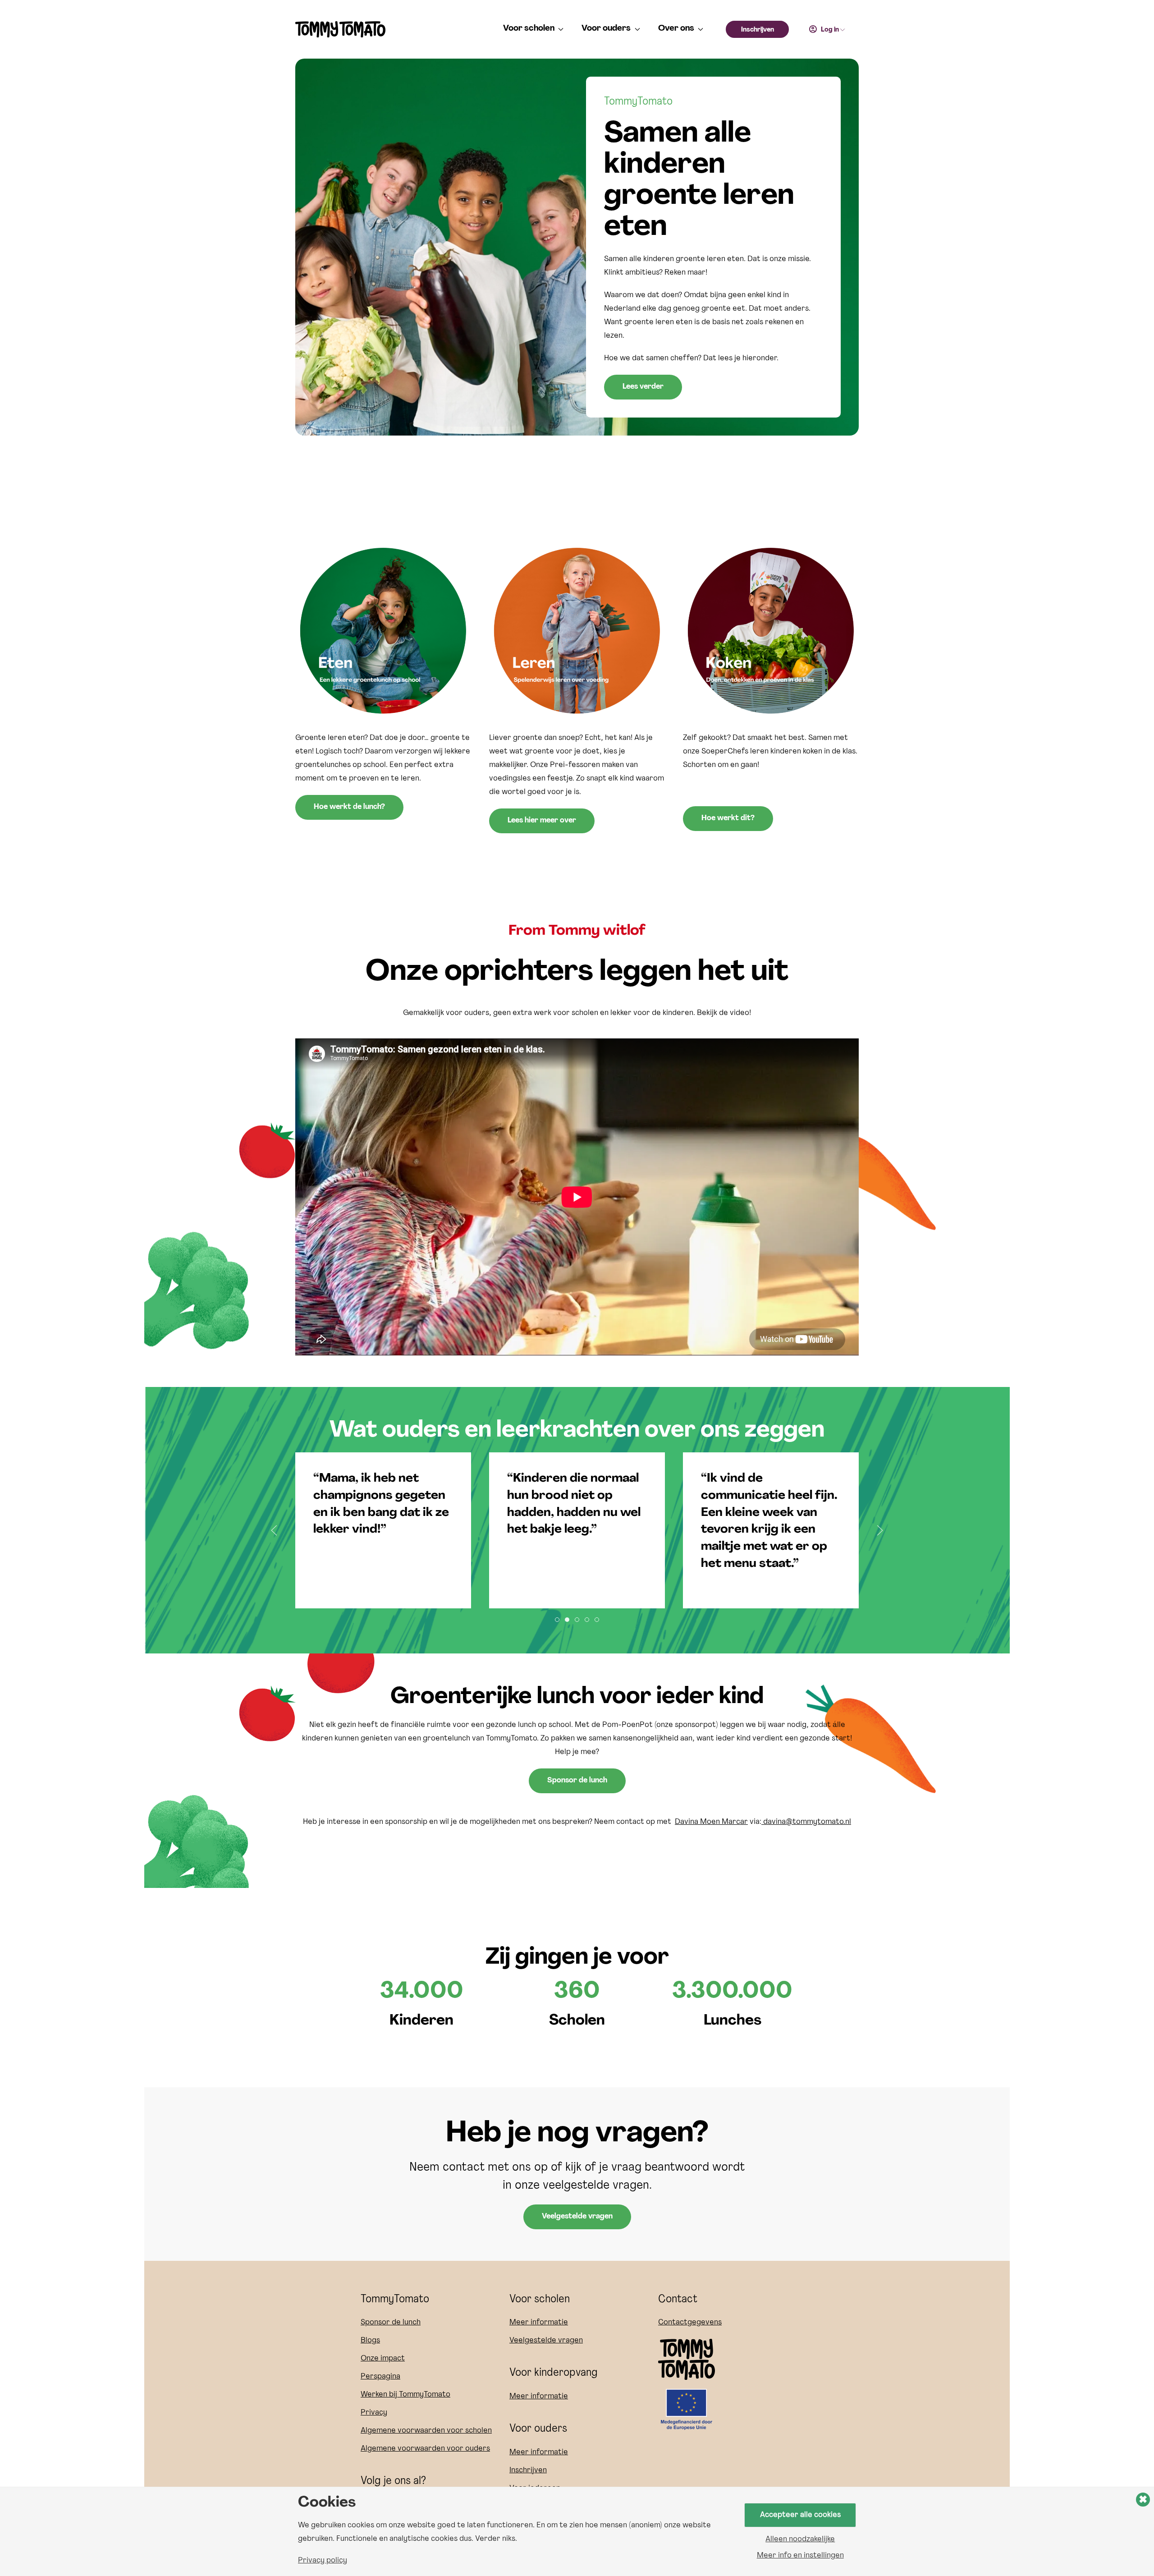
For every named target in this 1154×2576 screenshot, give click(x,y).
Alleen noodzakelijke (800, 2539)
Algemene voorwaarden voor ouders (425, 2449)
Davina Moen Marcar (711, 1822)
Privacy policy (323, 2561)
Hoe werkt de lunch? (349, 807)
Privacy (374, 2413)
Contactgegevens (690, 2323)
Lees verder (643, 387)
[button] (274, 1530)
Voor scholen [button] (529, 29)
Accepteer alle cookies (800, 2515)
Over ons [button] (676, 29)
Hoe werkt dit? (728, 818)
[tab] (557, 1620)
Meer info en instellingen (800, 2556)
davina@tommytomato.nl (806, 1822)
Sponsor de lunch (577, 1781)
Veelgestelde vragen (577, 2217)
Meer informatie (539, 2323)
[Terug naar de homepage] (340, 29)
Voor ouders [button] (606, 29)
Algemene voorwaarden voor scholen (426, 2431)
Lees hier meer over (542, 821)
